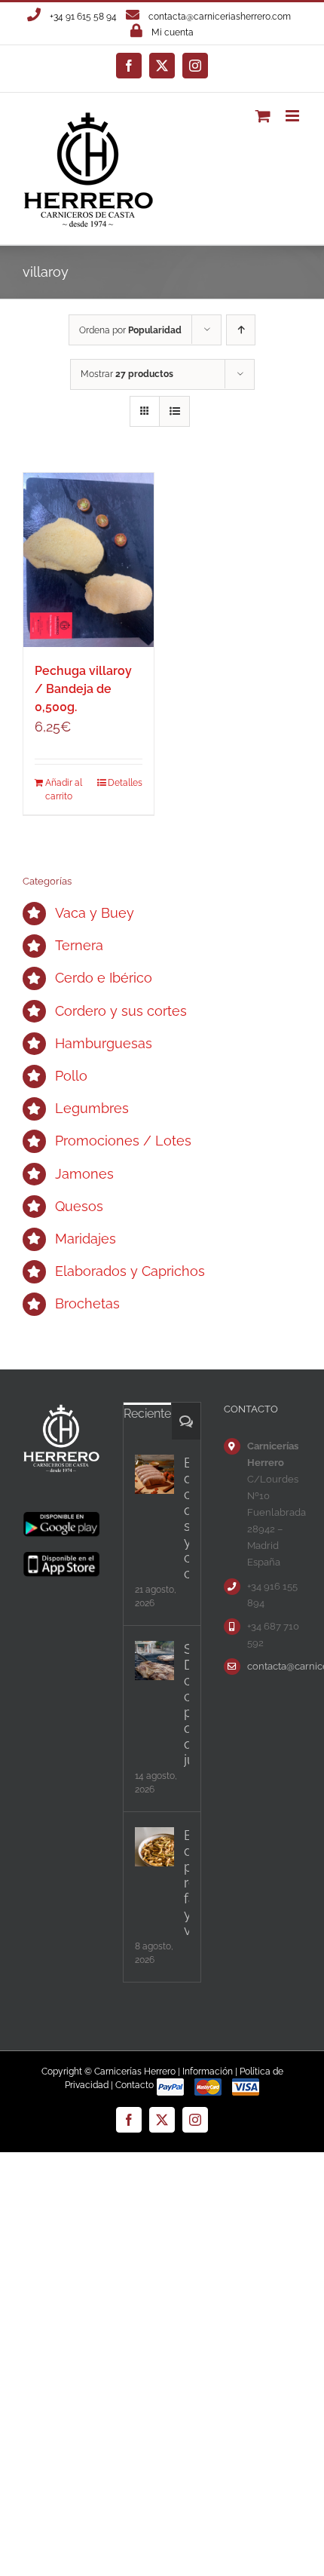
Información (208, 2072)
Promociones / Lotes (123, 1141)
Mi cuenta (173, 32)
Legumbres (92, 1108)
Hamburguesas (104, 1043)
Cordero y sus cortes (121, 1011)
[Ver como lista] (174, 411)
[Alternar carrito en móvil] (263, 116)
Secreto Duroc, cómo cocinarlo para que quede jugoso (186, 1704)
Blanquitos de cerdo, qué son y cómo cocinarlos (186, 1518)
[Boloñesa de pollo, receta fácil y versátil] (154, 1847)
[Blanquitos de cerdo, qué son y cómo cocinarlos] (154, 1474)
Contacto (134, 2085)
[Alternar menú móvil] (293, 116)
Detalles (125, 783)
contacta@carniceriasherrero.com (220, 17)
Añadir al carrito (64, 790)
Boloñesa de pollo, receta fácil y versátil (186, 1883)
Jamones (84, 1174)
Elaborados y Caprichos (130, 1271)
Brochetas (87, 1303)
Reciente (147, 1414)
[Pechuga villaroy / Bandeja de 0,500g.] (89, 560)
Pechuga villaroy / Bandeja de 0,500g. (83, 689)
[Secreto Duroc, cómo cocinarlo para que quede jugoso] (154, 1661)
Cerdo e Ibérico (104, 978)
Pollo (71, 1076)
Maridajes (86, 1239)
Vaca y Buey (95, 913)
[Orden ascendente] (241, 330)
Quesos (79, 1206)
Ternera (79, 945)
